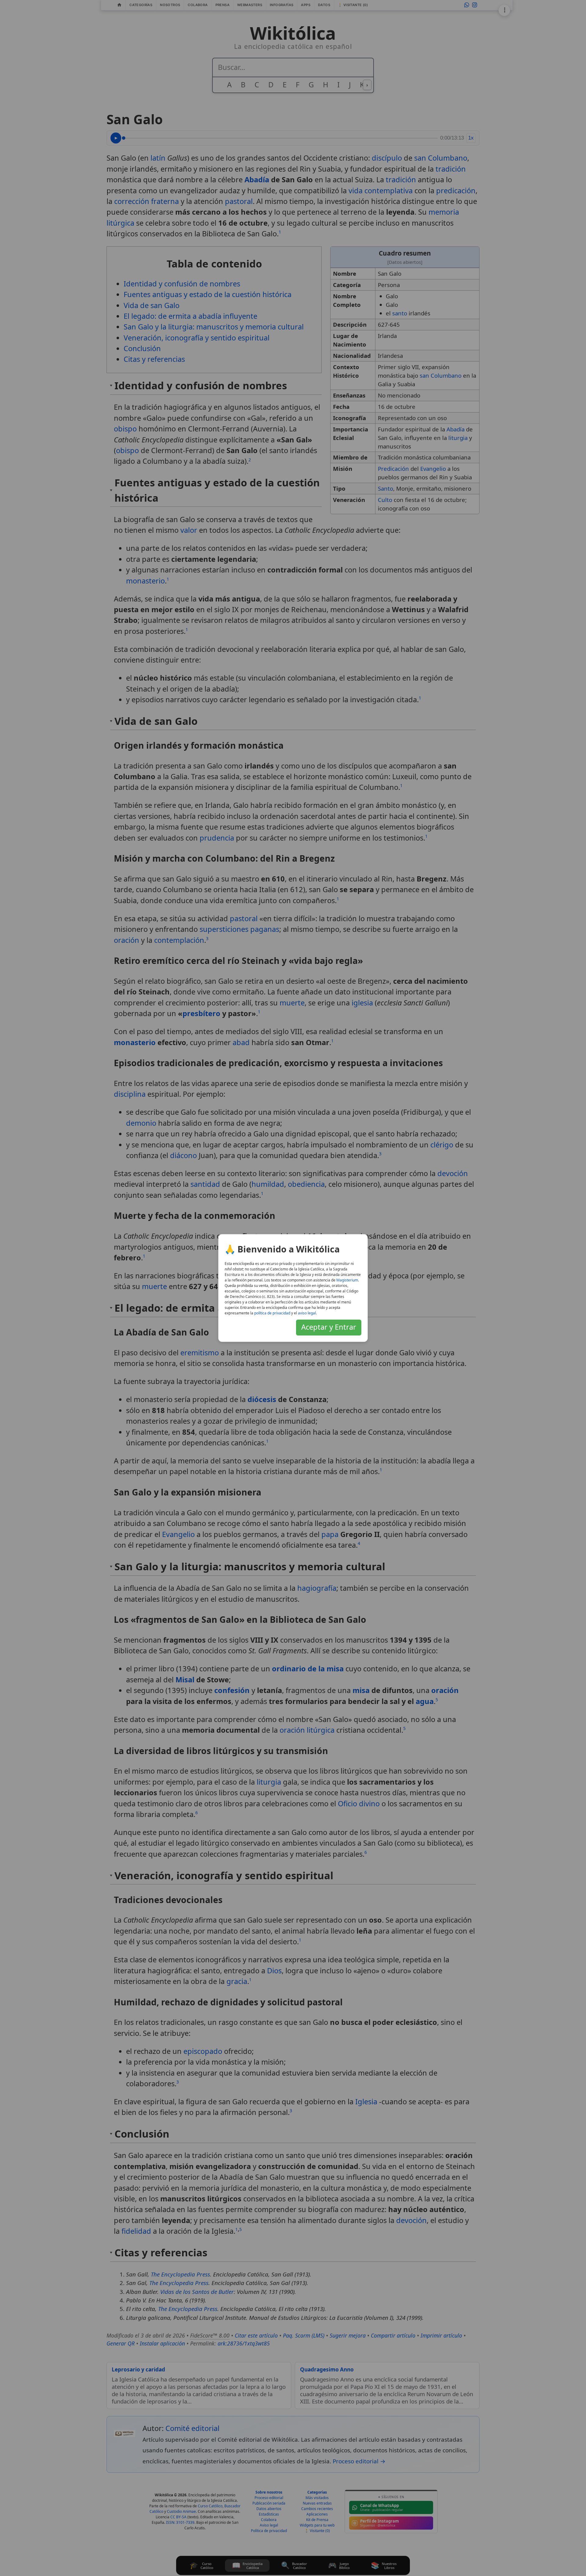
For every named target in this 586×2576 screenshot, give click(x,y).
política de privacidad (272, 1313)
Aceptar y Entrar (329, 1327)
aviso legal (307, 1313)
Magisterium (347, 1280)
